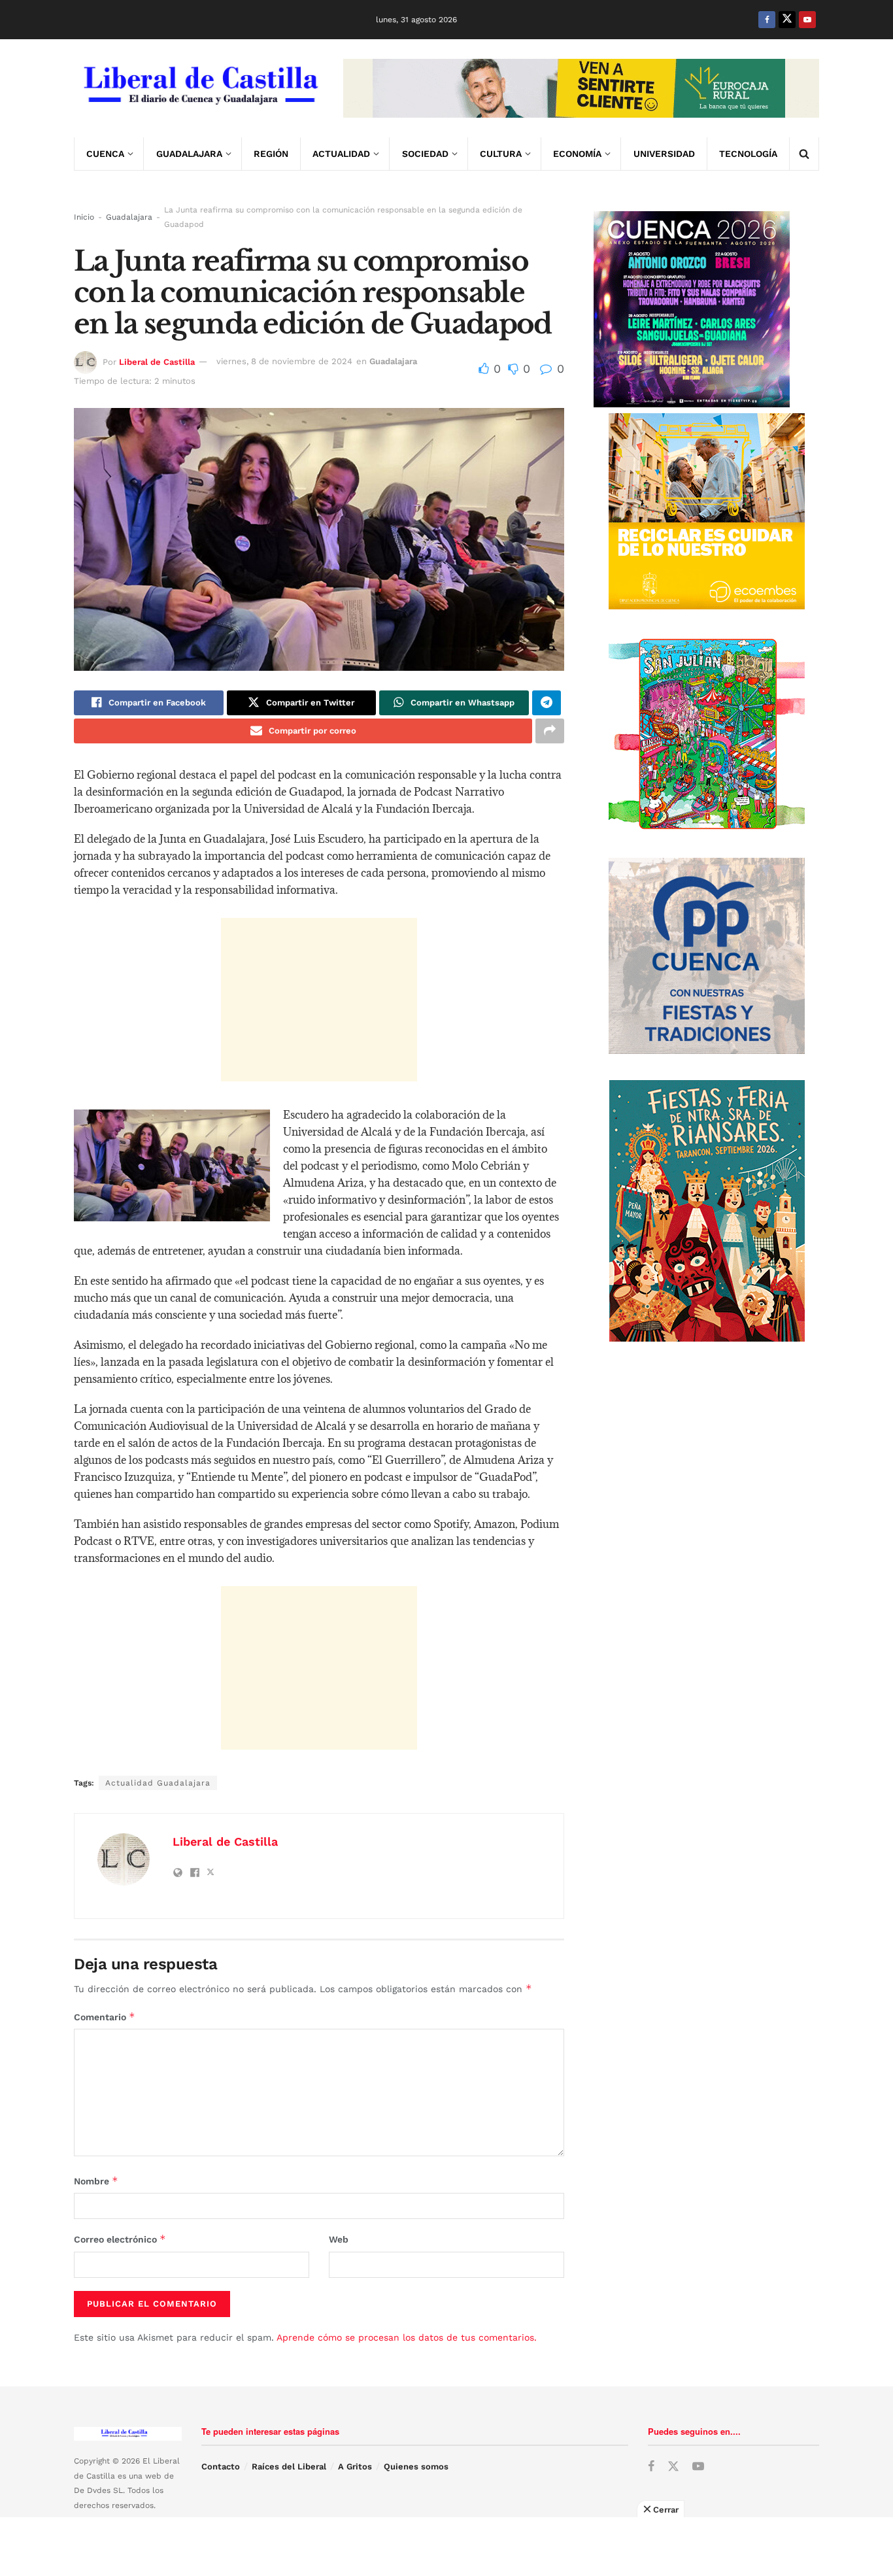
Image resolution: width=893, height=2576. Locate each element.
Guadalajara (189, 154)
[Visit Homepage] (199, 88)
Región (271, 154)
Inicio (84, 217)
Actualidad (341, 154)
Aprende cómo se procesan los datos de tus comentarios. (407, 2337)
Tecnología (748, 154)
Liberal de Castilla (157, 361)
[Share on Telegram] (547, 703)
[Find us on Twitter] (787, 20)
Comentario (105, 2017)
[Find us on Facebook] (767, 20)
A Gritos (355, 2466)
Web (339, 2239)
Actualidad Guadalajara (158, 1783)
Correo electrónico (120, 2239)
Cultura (501, 154)
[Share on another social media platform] (550, 731)
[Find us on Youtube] (807, 20)
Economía (577, 154)
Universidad (664, 154)
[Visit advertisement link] (581, 88)
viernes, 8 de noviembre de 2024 (284, 361)
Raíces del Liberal (289, 2466)
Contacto (221, 2466)
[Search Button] (804, 154)
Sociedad (425, 154)
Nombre (96, 2181)
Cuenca (105, 154)
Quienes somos (416, 2466)
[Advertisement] (319, 1000)
